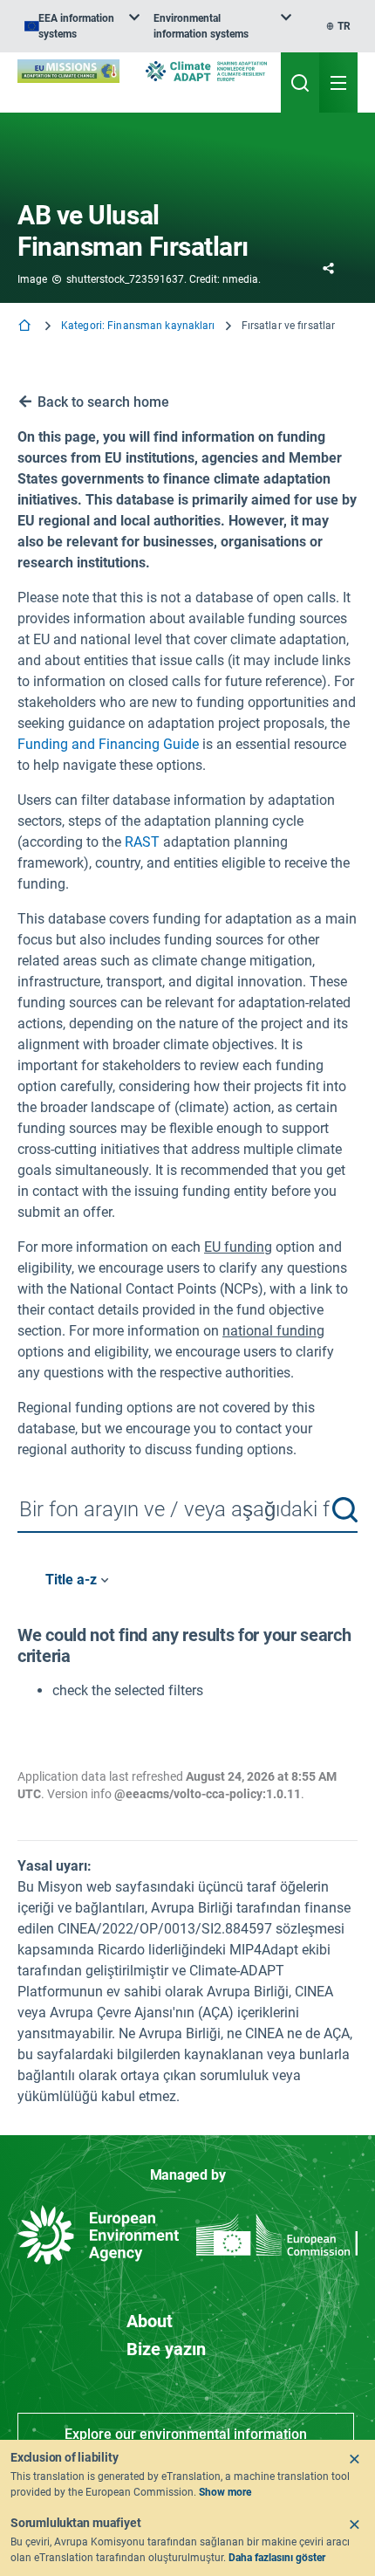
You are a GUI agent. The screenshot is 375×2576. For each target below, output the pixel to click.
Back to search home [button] (103, 402)
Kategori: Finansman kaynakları (138, 326)
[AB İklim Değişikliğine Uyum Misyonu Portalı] (68, 71)
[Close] (354, 2459)
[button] (345, 1510)
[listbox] (82, 26)
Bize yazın (166, 2349)
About (150, 2321)
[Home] (26, 327)
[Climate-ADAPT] (206, 71)
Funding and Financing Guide (108, 744)
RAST (142, 842)
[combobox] (187, 1511)
